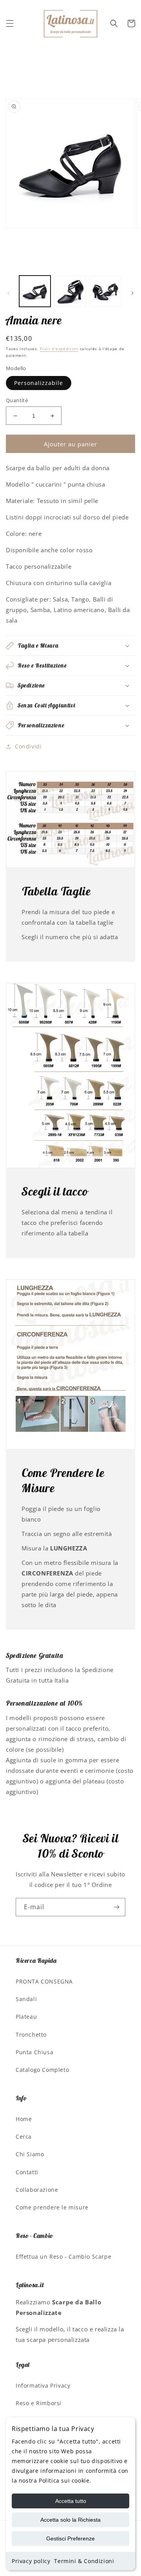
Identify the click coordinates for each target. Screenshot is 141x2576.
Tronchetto (31, 2034)
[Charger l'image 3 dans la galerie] (106, 291)
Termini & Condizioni (84, 2561)
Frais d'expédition (59, 349)
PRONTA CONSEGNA (44, 1981)
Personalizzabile (39, 383)
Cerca (24, 2137)
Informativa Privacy (43, 2385)
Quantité (17, 400)
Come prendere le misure (52, 2207)
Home (24, 2119)
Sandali (26, 1999)
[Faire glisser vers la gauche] (9, 293)
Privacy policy (31, 2561)
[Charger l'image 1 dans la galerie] (35, 291)
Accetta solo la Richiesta (70, 2520)
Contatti (27, 2172)
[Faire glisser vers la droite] (132, 293)
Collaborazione (37, 2190)
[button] (10, 23)
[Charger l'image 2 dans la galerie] (70, 291)
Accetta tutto (71, 2501)
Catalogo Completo (42, 2070)
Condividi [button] (28, 746)
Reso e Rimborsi (39, 2403)
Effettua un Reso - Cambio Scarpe (63, 2256)
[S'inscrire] (116, 1907)
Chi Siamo (30, 2154)
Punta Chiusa (34, 2052)
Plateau (26, 2017)
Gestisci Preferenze (70, 2538)
